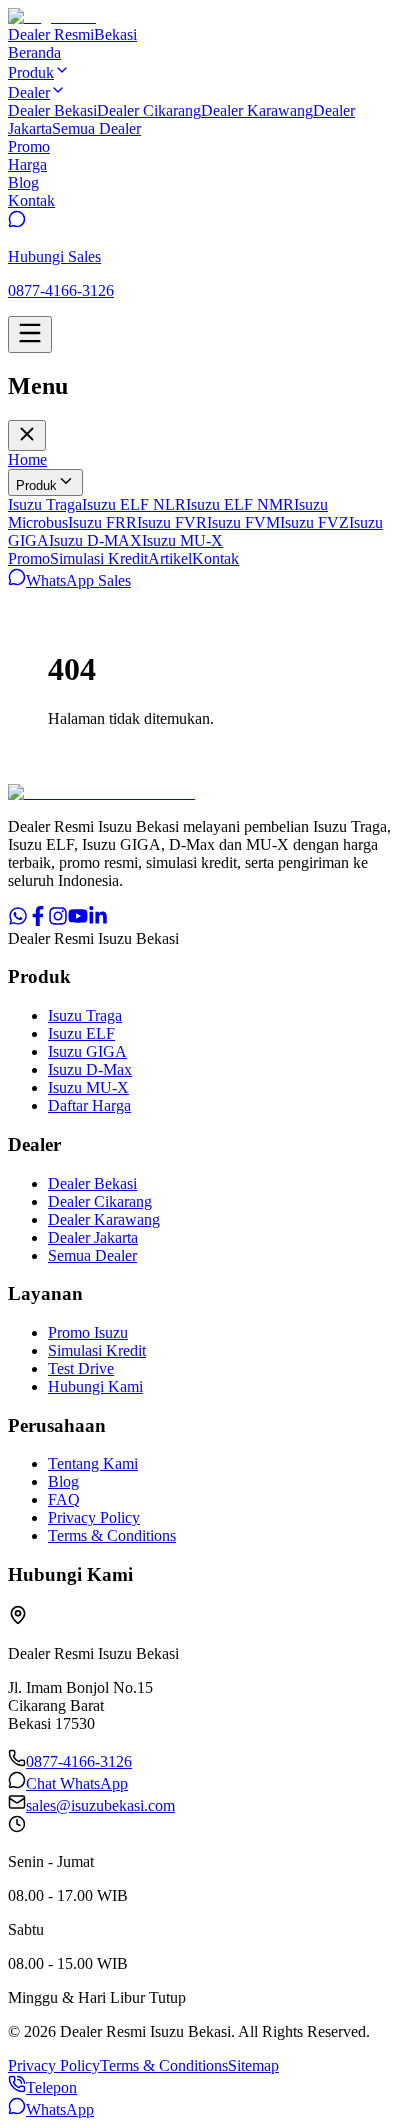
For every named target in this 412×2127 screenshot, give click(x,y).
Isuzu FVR (172, 522)
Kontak (215, 558)
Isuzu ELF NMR (240, 504)
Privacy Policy (94, 1517)
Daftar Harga (89, 1105)
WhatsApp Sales (78, 580)
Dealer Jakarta (93, 1237)
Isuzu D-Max (90, 1069)
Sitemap (253, 2065)
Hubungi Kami (95, 1386)
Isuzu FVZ (314, 522)
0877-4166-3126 (79, 1761)
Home (27, 459)
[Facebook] (38, 920)
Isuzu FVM (243, 522)
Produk (36, 485)
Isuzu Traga (45, 504)
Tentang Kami (93, 1463)
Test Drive (81, 1368)
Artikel (170, 558)
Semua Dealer (96, 128)
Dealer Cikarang (149, 110)
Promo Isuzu (88, 1332)
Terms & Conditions (112, 1535)
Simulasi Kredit (99, 558)
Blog (63, 1481)
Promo (29, 558)
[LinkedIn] (98, 920)
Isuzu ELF (81, 1033)
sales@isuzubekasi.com (100, 1805)
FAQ (64, 1499)
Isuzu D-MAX (95, 540)
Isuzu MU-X (182, 540)
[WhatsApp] (18, 920)
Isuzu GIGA (87, 1051)
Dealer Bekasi (52, 110)
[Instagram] (58, 920)
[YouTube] (78, 920)
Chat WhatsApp (77, 1783)
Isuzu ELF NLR (134, 504)
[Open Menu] (30, 334)
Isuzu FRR (102, 522)
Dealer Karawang (257, 110)
